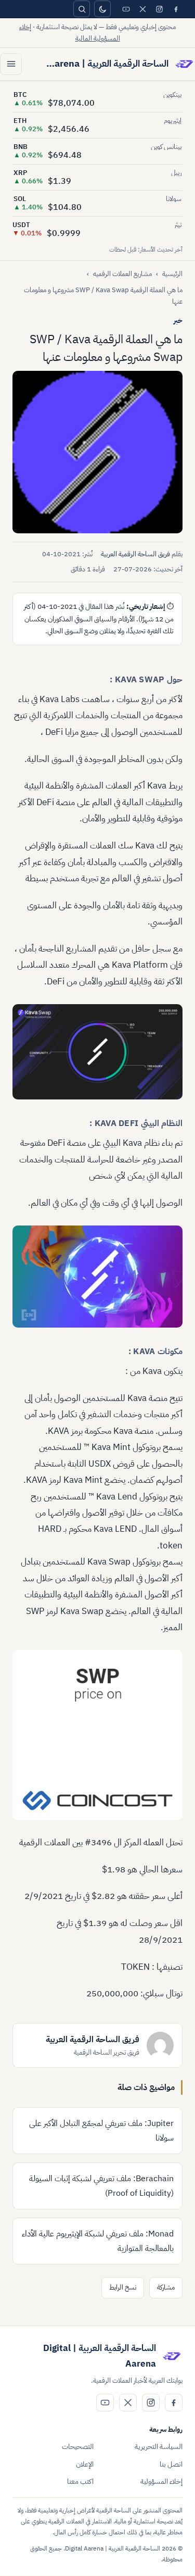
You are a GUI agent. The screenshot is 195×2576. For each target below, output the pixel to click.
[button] (97, 452)
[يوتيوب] (126, 9)
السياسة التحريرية (159, 2447)
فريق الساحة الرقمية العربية (135, 554)
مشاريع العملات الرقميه (122, 274)
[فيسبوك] (176, 9)
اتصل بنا (171, 2464)
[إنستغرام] (159, 9)
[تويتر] (142, 9)
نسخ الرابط (123, 2287)
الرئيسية (172, 274)
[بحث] (82, 9)
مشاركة (166, 2287)
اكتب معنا (80, 2481)
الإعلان (85, 2464)
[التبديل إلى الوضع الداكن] (102, 9)
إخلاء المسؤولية (161, 2481)
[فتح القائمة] (11, 64)
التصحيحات (78, 2447)
